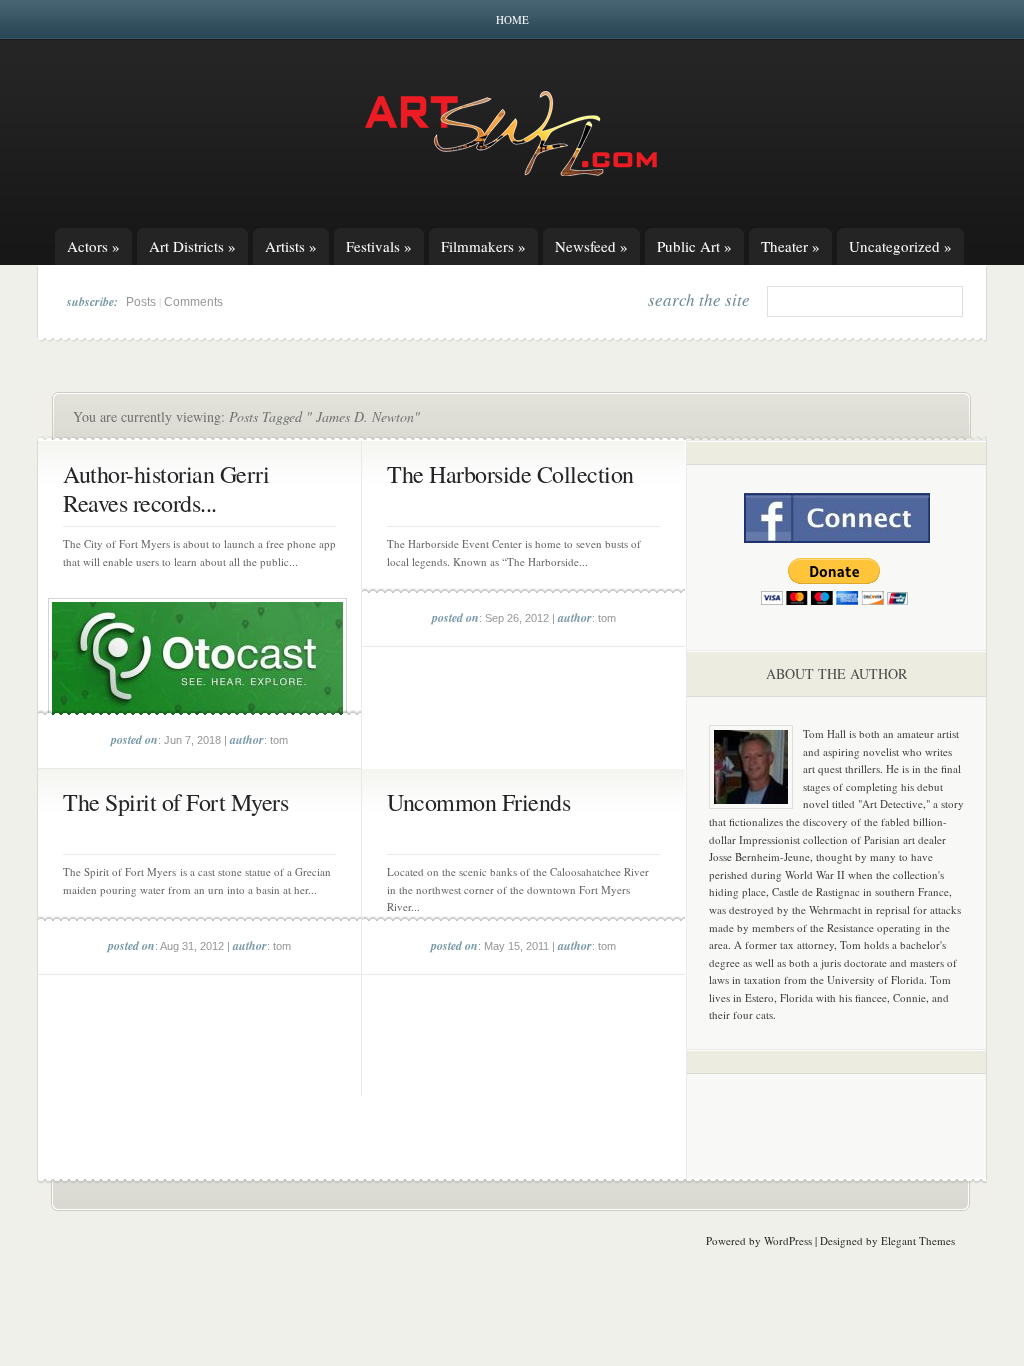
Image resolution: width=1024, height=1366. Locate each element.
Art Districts (192, 246)
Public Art (694, 246)
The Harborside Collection (510, 474)
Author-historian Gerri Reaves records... (166, 488)
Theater (790, 246)
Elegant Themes (918, 1240)
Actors (93, 246)
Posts (141, 302)
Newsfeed (591, 246)
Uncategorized (900, 246)
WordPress (788, 1240)
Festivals (379, 246)
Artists (291, 246)
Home (512, 19)
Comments (193, 302)
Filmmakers (483, 246)
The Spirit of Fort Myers (175, 802)
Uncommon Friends (478, 802)
